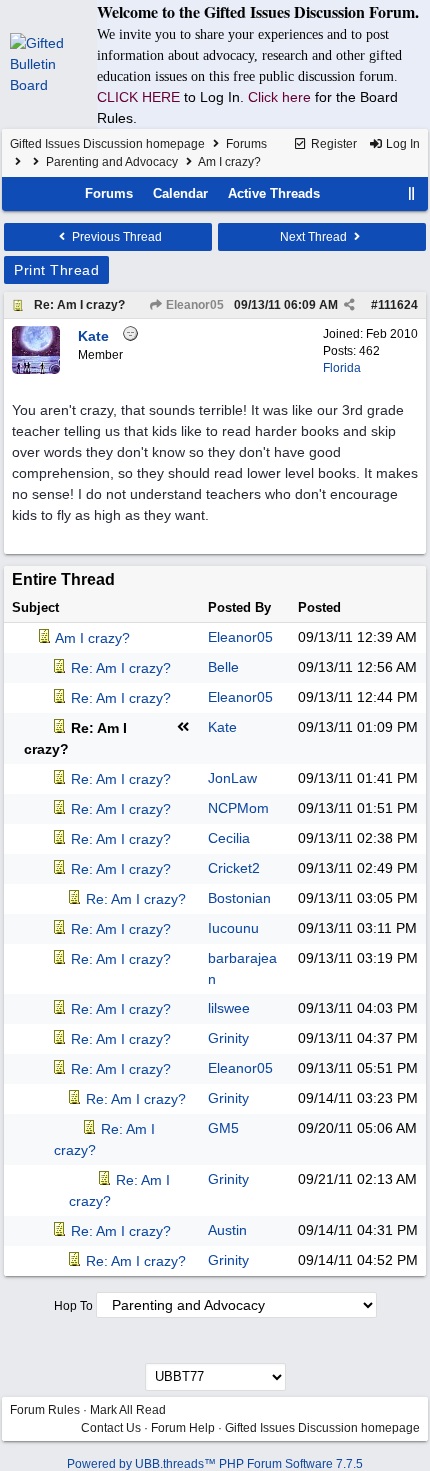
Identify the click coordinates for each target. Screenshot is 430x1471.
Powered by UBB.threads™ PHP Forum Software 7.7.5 (215, 1464)
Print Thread (56, 270)
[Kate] (36, 370)
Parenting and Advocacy (112, 162)
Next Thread (315, 237)
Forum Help (183, 1428)
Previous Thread (115, 237)
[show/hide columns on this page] (412, 193)
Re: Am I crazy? (79, 305)
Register (332, 144)
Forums (246, 144)
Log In (401, 144)
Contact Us (111, 1428)
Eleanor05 (193, 305)
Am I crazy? (92, 638)
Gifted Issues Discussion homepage (107, 144)
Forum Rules (45, 1410)
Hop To (73, 1306)
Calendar (180, 193)
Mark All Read (128, 1410)
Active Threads (274, 193)
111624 (398, 305)
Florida (342, 368)
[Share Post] (349, 305)
